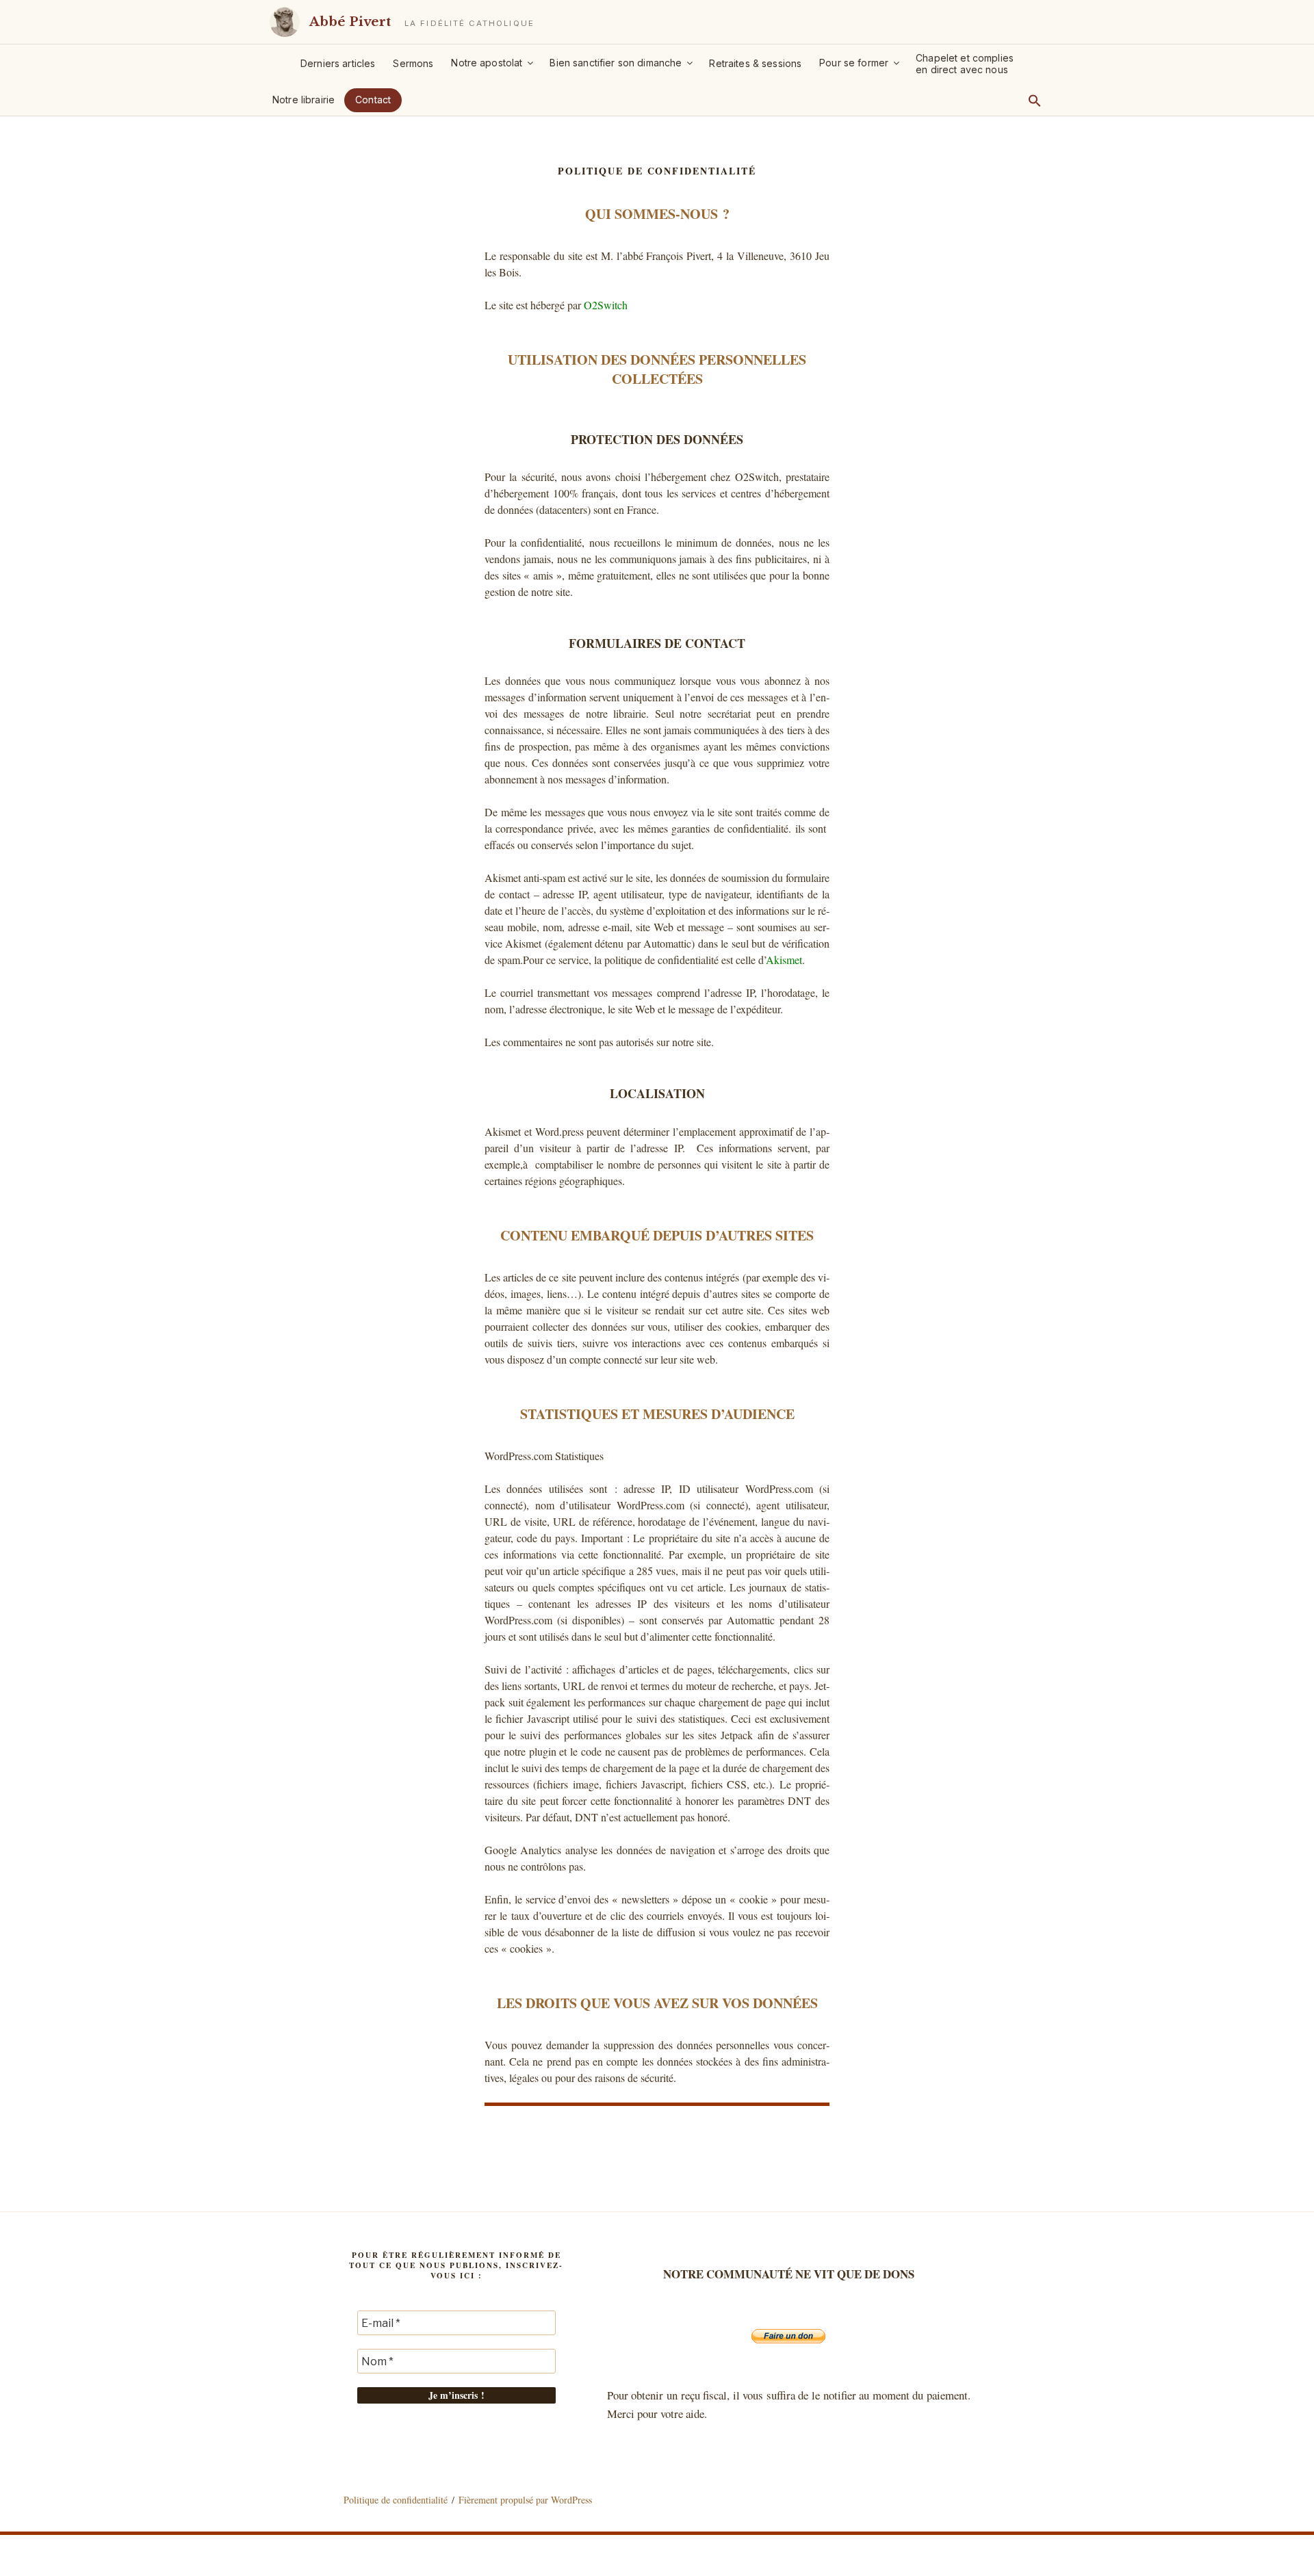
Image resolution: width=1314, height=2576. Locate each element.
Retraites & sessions (755, 63)
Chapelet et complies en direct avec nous (965, 64)
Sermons (413, 63)
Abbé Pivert (350, 22)
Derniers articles (338, 63)
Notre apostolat (487, 63)
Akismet (784, 960)
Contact (373, 100)
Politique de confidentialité (396, 2500)
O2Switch (606, 305)
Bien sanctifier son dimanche (616, 63)
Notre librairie (304, 100)
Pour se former (854, 63)
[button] (1035, 101)
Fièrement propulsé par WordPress (525, 2500)
